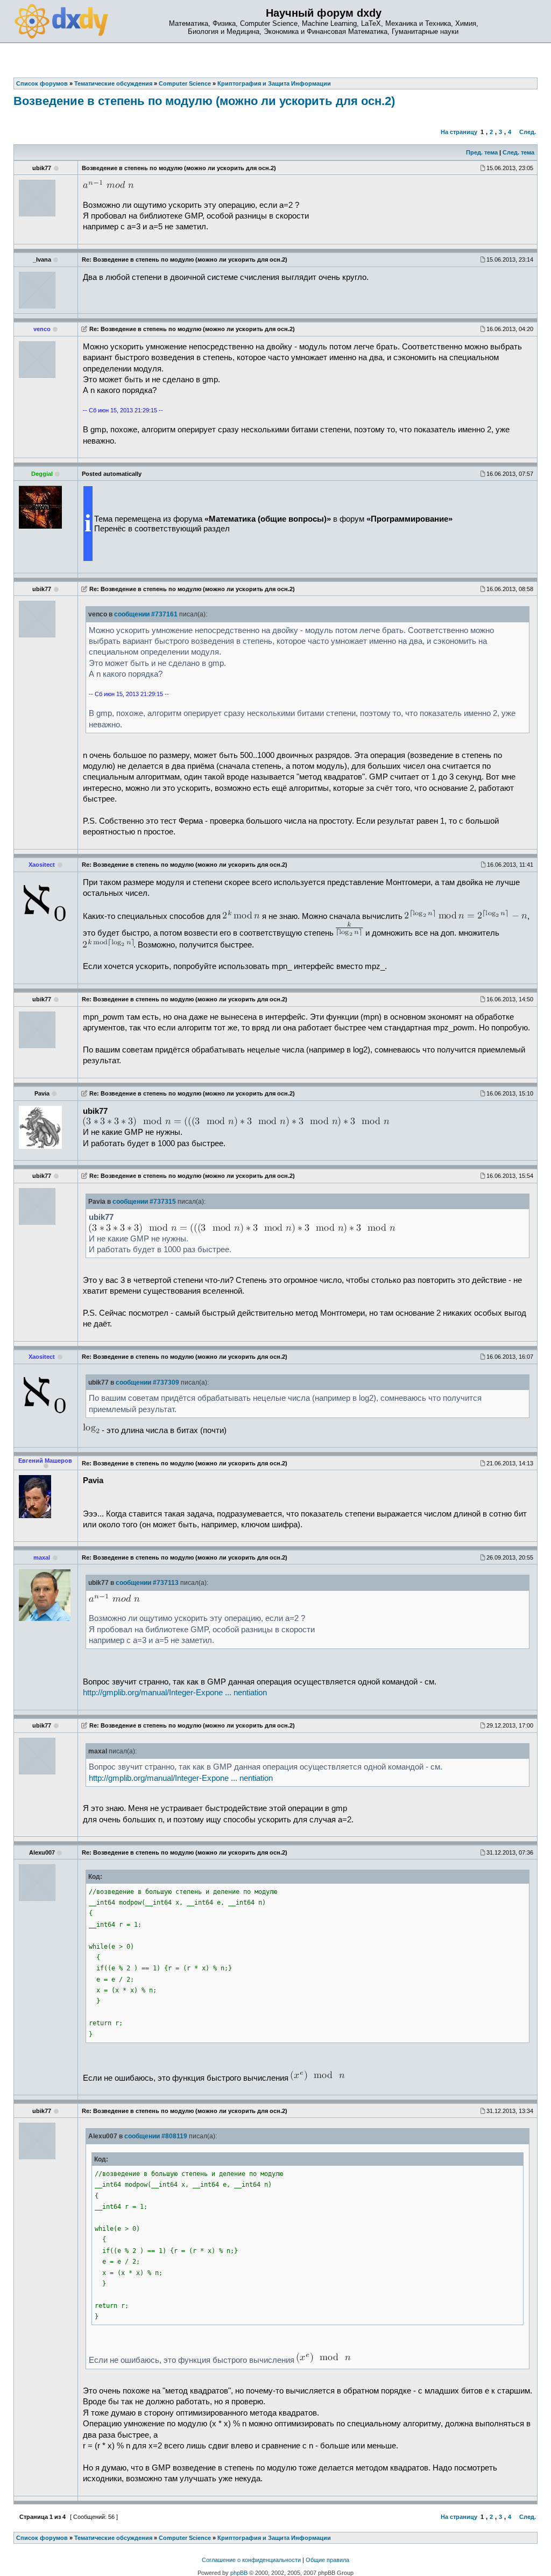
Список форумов (42, 2538)
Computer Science (185, 2538)
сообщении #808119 (156, 2136)
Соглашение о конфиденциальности (251, 2560)
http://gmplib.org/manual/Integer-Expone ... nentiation (175, 1693)
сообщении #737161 (146, 614)
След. (528, 132)
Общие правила (327, 2560)
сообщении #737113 (147, 1583)
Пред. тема (482, 152)
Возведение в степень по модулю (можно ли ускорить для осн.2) (204, 101)
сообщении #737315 (144, 1202)
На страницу (459, 132)
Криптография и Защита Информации (274, 2538)
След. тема (518, 152)
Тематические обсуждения (113, 2538)
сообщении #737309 (147, 1382)
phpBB (239, 2573)
